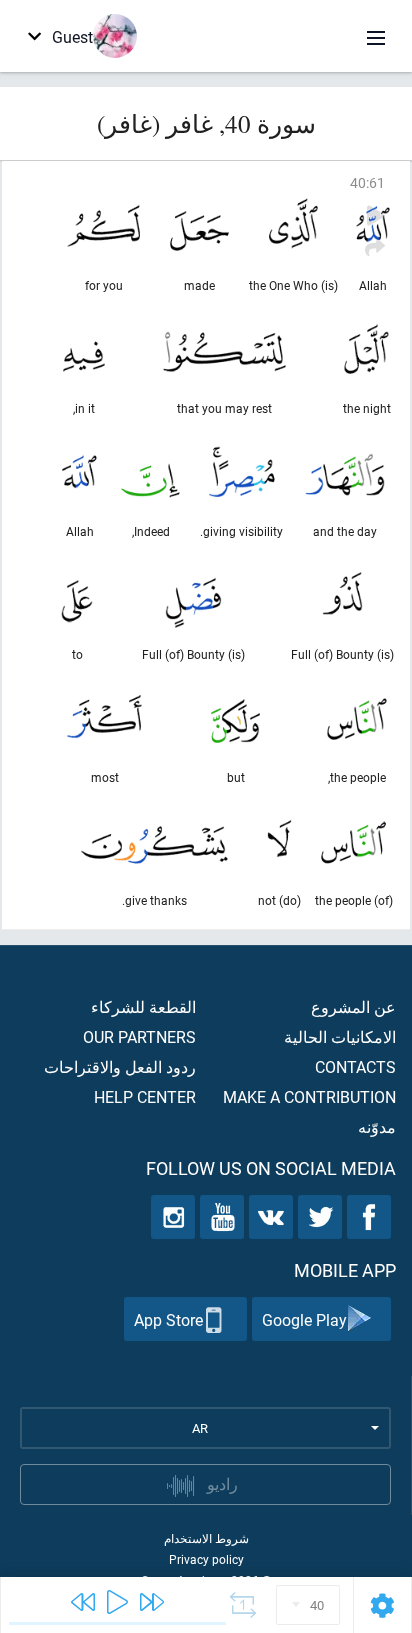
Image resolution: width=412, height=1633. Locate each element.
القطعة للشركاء (143, 1006)
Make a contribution (309, 1096)
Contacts (355, 1066)
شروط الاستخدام (206, 1538)
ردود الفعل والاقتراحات (120, 1066)
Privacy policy (206, 1559)
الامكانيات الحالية (340, 1036)
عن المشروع (353, 1006)
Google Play (304, 1319)
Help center (145, 1096)
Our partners (139, 1036)
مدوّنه (377, 1126)
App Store (168, 1319)
